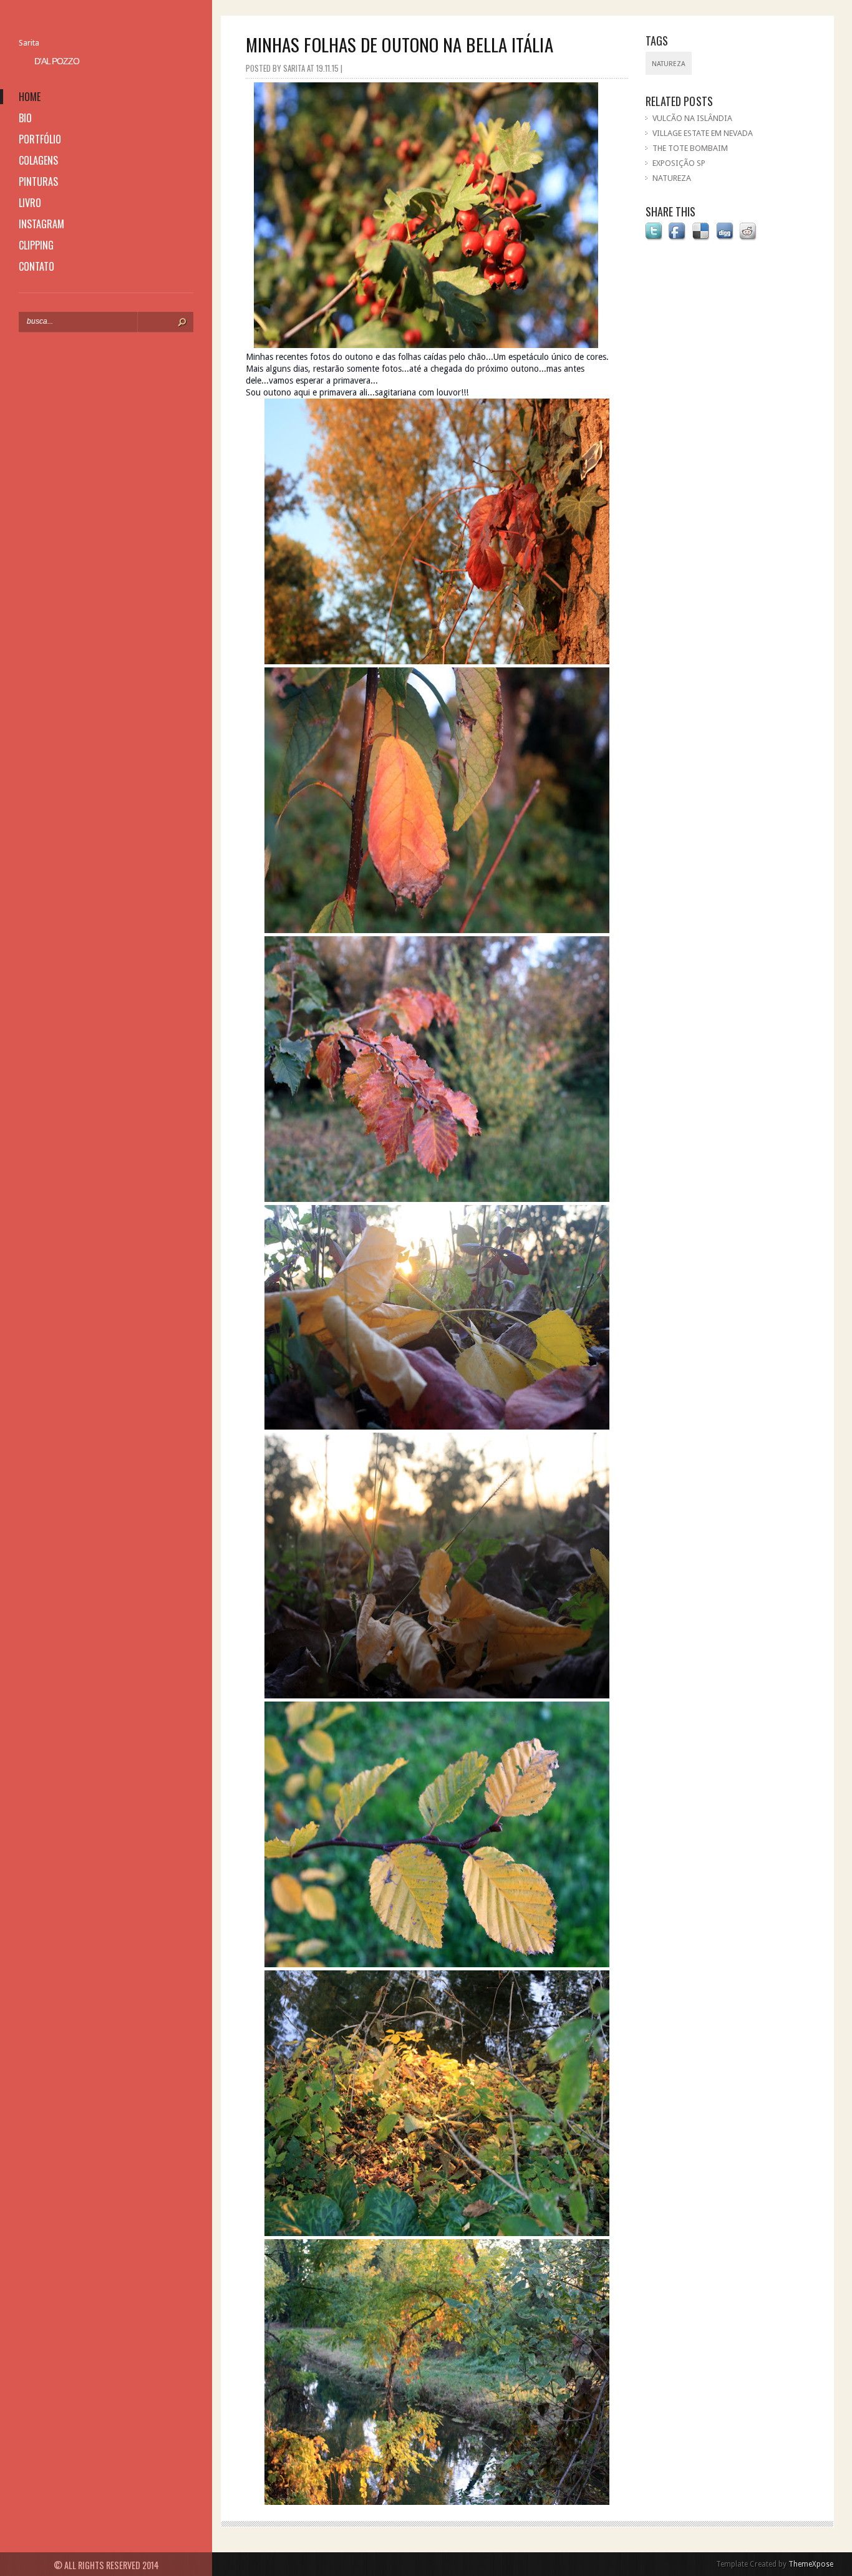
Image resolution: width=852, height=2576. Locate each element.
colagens (38, 160)
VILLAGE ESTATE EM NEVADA (703, 133)
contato (36, 266)
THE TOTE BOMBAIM (690, 148)
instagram (41, 224)
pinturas (38, 182)
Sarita (29, 43)
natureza (669, 64)
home (30, 97)
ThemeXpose (811, 2564)
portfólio (40, 139)
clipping (36, 245)
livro (30, 203)
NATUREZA (672, 178)
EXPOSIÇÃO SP (679, 163)
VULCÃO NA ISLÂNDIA (692, 118)
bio (25, 118)
